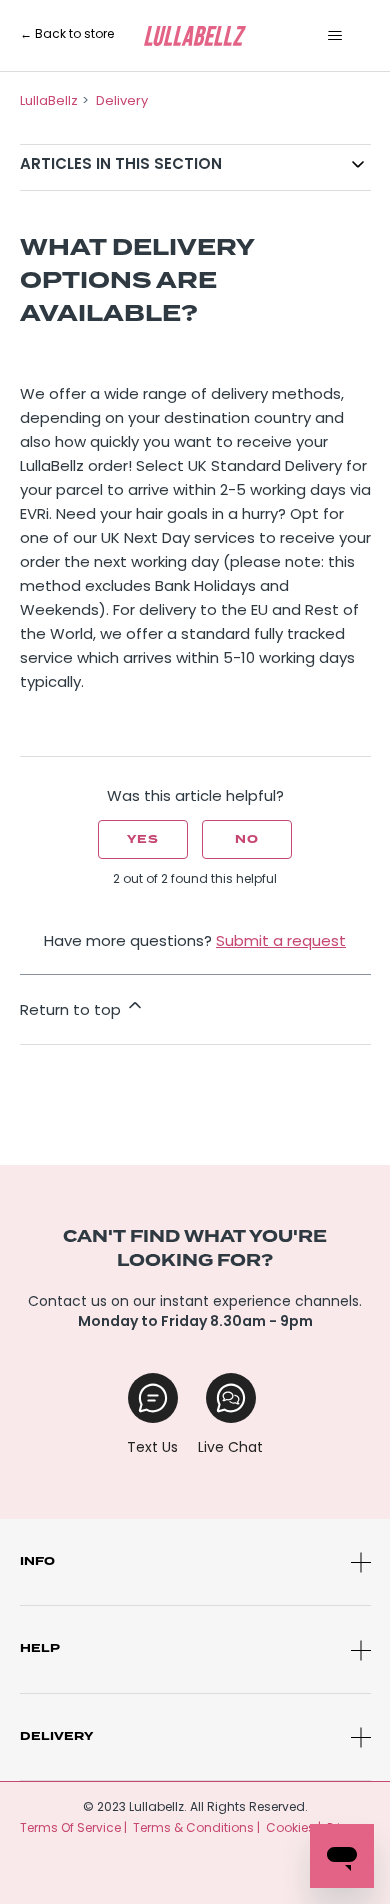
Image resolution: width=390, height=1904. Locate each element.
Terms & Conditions (193, 1829)
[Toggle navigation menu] (335, 36)
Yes (143, 839)
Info (37, 1561)
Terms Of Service (70, 1829)
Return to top (72, 1011)
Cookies (290, 1829)
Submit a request (281, 942)
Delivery (122, 101)
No (247, 839)
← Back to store (67, 35)
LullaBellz (49, 101)
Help (40, 1648)
